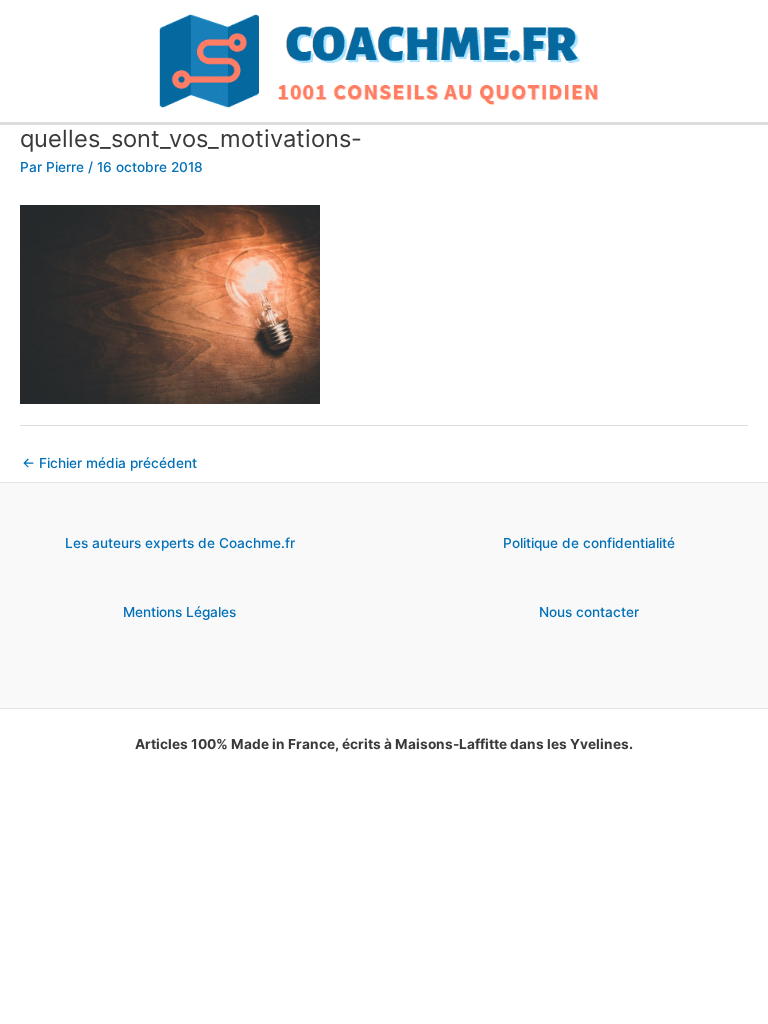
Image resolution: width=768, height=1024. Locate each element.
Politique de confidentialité (589, 543)
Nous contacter (589, 612)
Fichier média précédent (109, 463)
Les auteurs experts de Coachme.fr (180, 543)
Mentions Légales (179, 612)
